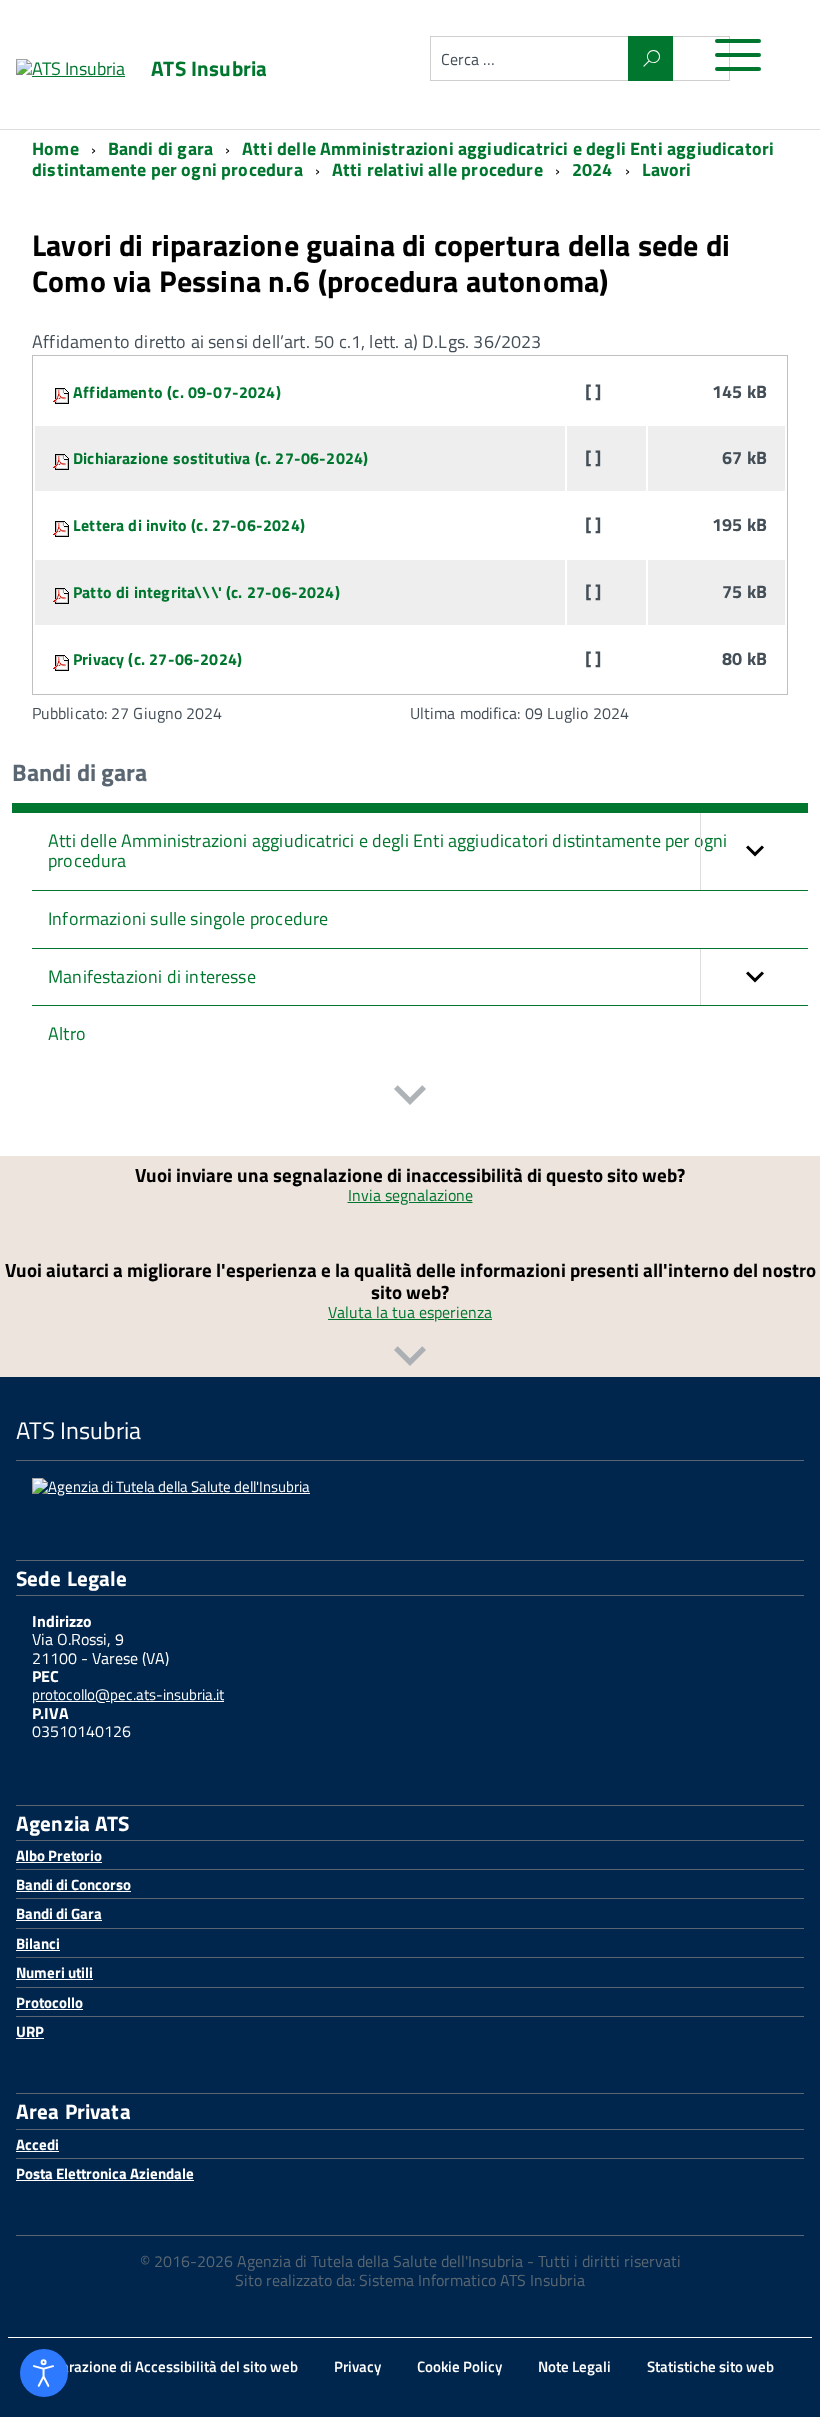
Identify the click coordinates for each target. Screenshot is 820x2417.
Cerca (650, 58)
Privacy (357, 2366)
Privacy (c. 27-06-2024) (157, 659)
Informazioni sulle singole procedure (188, 918)
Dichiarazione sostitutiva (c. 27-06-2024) (220, 458)
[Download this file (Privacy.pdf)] (63, 659)
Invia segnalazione (410, 1195)
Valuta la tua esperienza (410, 1312)
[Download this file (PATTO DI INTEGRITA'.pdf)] (63, 592)
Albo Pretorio (59, 1855)
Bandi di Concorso (73, 1884)
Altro (67, 1033)
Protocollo (49, 2002)
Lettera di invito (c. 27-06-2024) (189, 525)
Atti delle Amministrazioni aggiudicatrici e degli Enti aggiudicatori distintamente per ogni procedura (387, 851)
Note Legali (574, 2366)
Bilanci (38, 1943)
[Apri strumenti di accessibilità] (44, 2373)
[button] (754, 851)
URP (30, 2031)
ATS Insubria (209, 68)
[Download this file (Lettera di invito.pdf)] (63, 525)
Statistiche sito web (710, 2366)
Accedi (37, 2144)
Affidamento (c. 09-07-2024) (177, 392)
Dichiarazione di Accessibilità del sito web (163, 2366)
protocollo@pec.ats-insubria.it (128, 1694)
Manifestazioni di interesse (152, 976)
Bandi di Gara (59, 1913)
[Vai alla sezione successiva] (410, 1097)
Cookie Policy (459, 2366)
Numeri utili (54, 1972)
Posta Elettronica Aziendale (105, 2173)
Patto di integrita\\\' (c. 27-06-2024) (206, 592)
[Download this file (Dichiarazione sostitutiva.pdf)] (63, 458)
